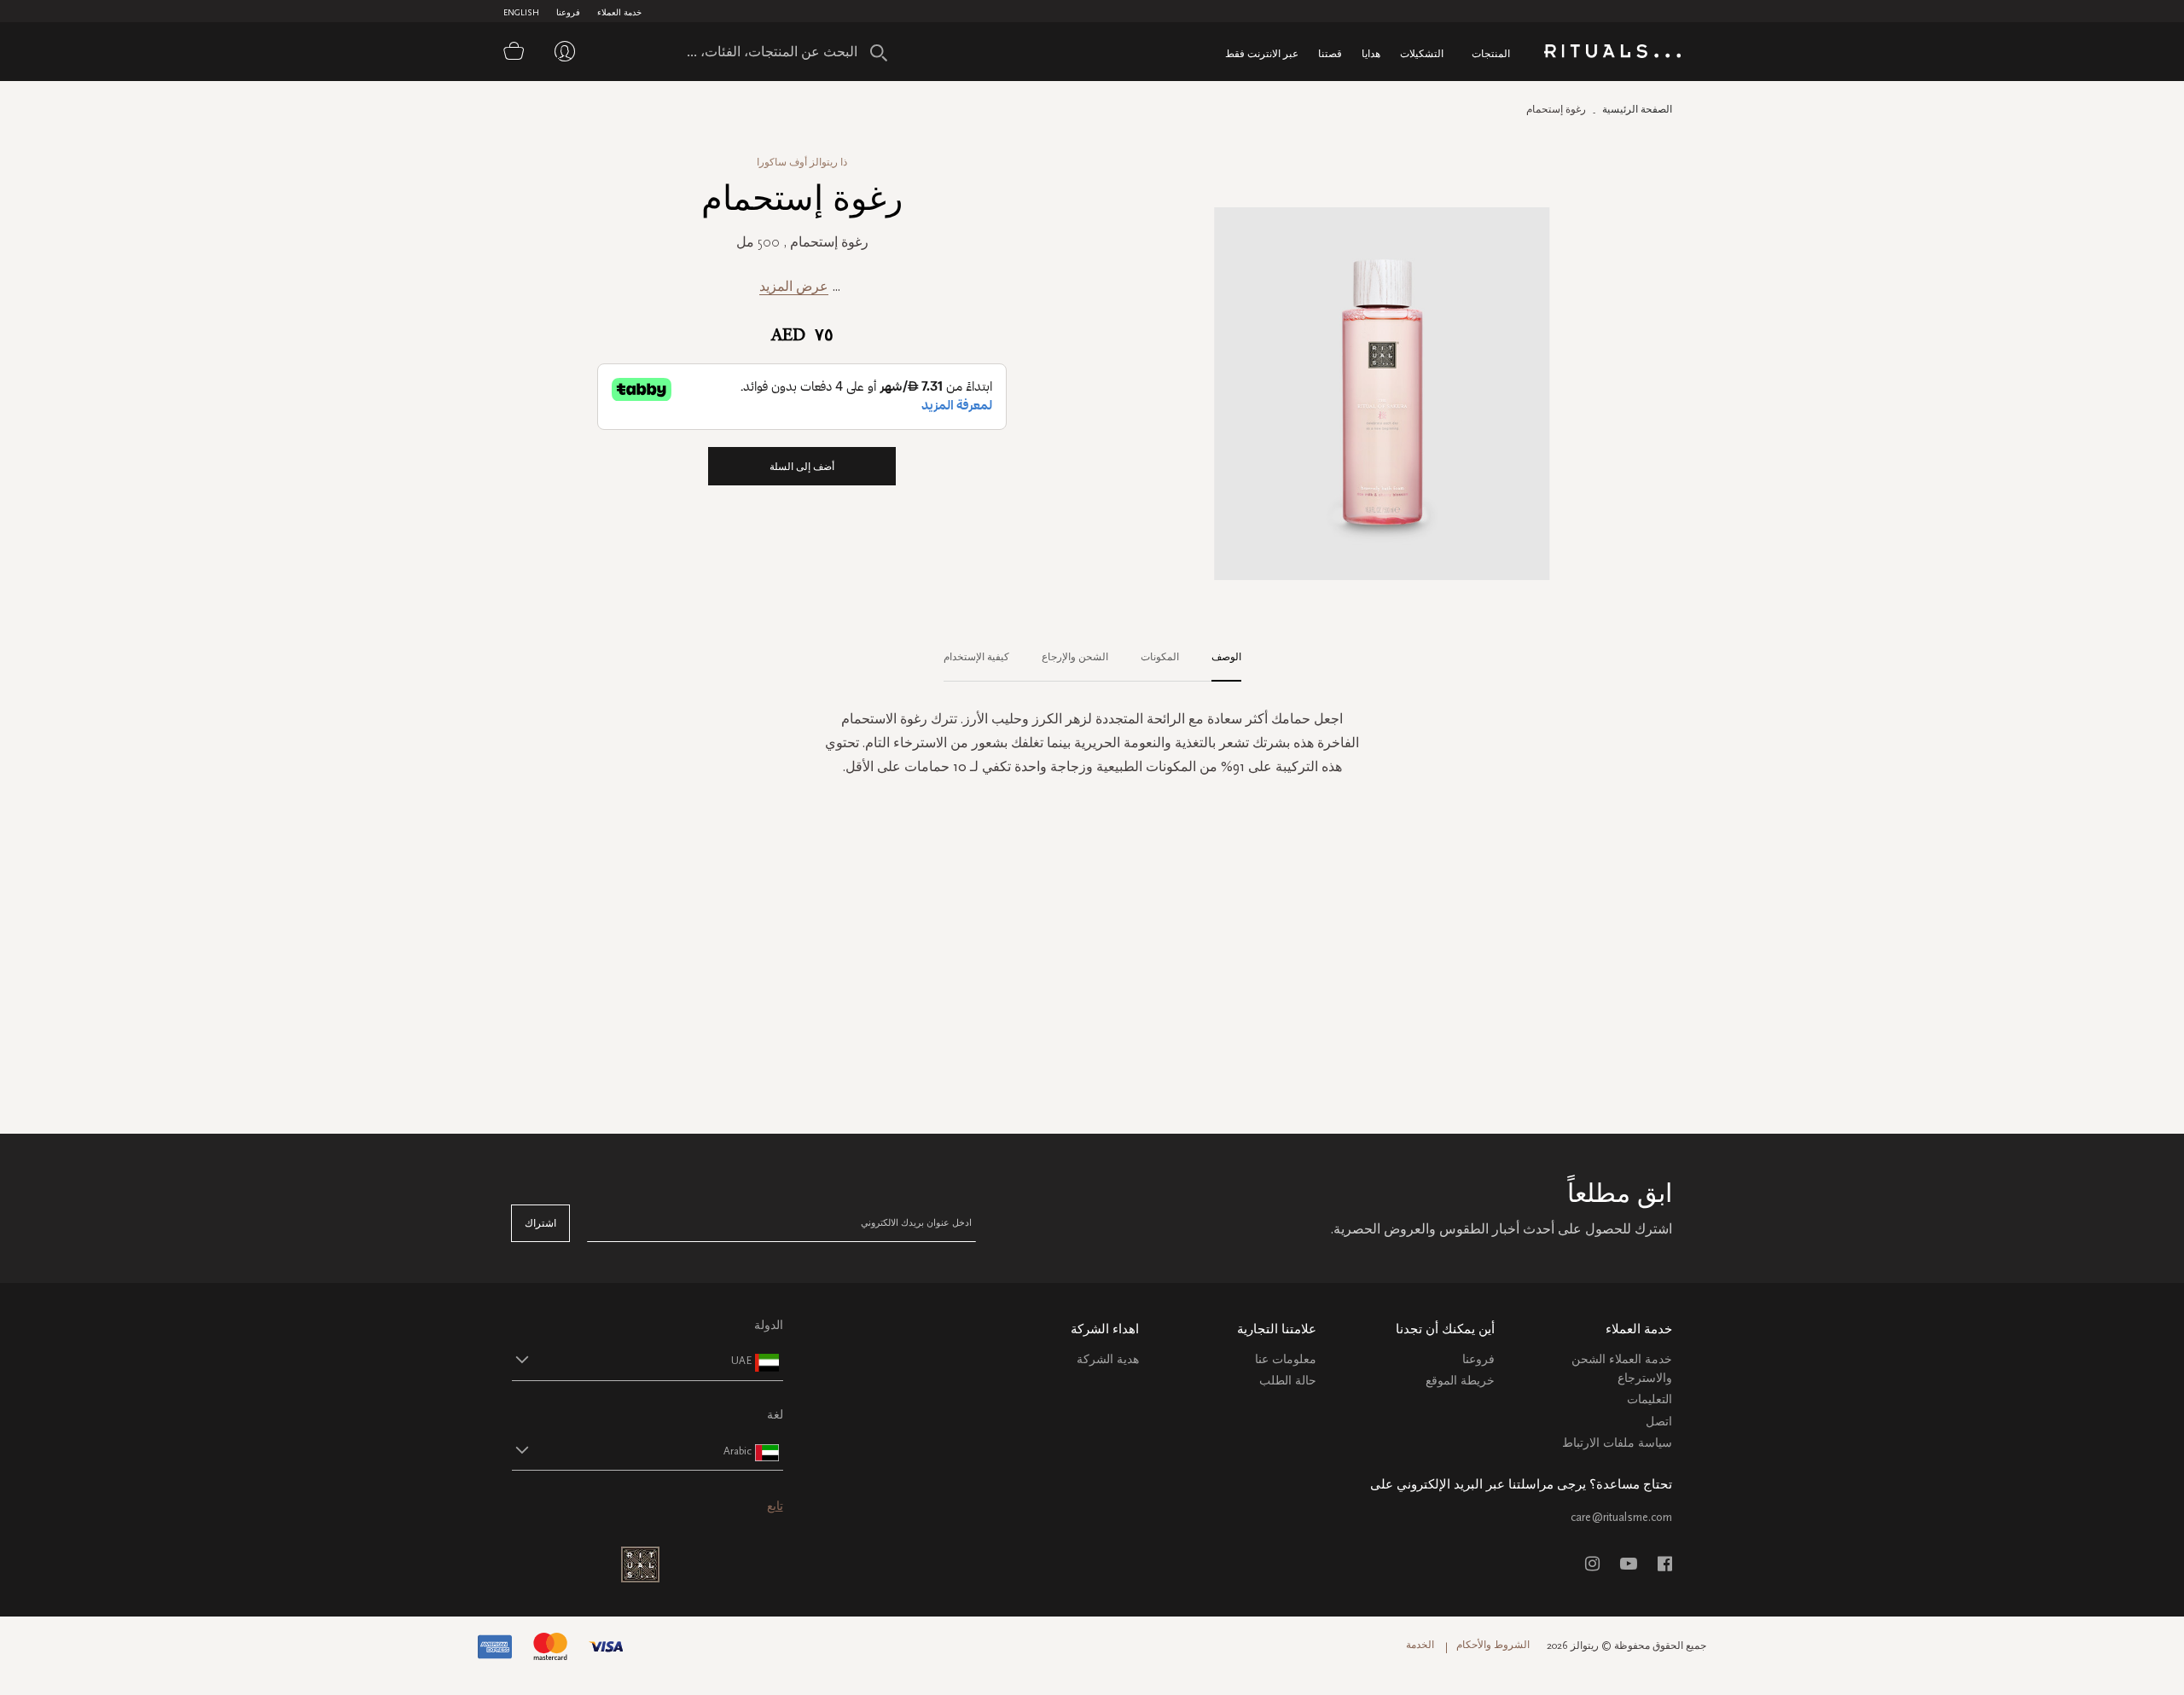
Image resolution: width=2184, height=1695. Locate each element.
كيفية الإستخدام (976, 657)
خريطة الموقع (1460, 1381)
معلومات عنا (1286, 1359)
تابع (775, 1506)
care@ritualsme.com (1621, 1517)
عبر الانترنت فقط (1262, 53)
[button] (632, 1360)
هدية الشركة (1108, 1359)
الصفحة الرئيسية (1637, 109)
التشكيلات (1422, 53)
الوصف (1226, 657)
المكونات (1160, 657)
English (521, 13)
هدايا (1371, 53)
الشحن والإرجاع (1075, 657)
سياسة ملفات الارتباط (1617, 1443)
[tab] (1218, 658)
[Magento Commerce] (1612, 54)
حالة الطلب (1288, 1381)
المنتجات (1491, 53)
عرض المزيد (794, 286)
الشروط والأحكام (1493, 1645)
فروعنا (568, 13)
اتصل (1659, 1422)
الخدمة (1420, 1645)
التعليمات (1650, 1399)
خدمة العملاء (619, 13)
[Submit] (879, 53)
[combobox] (755, 51)
